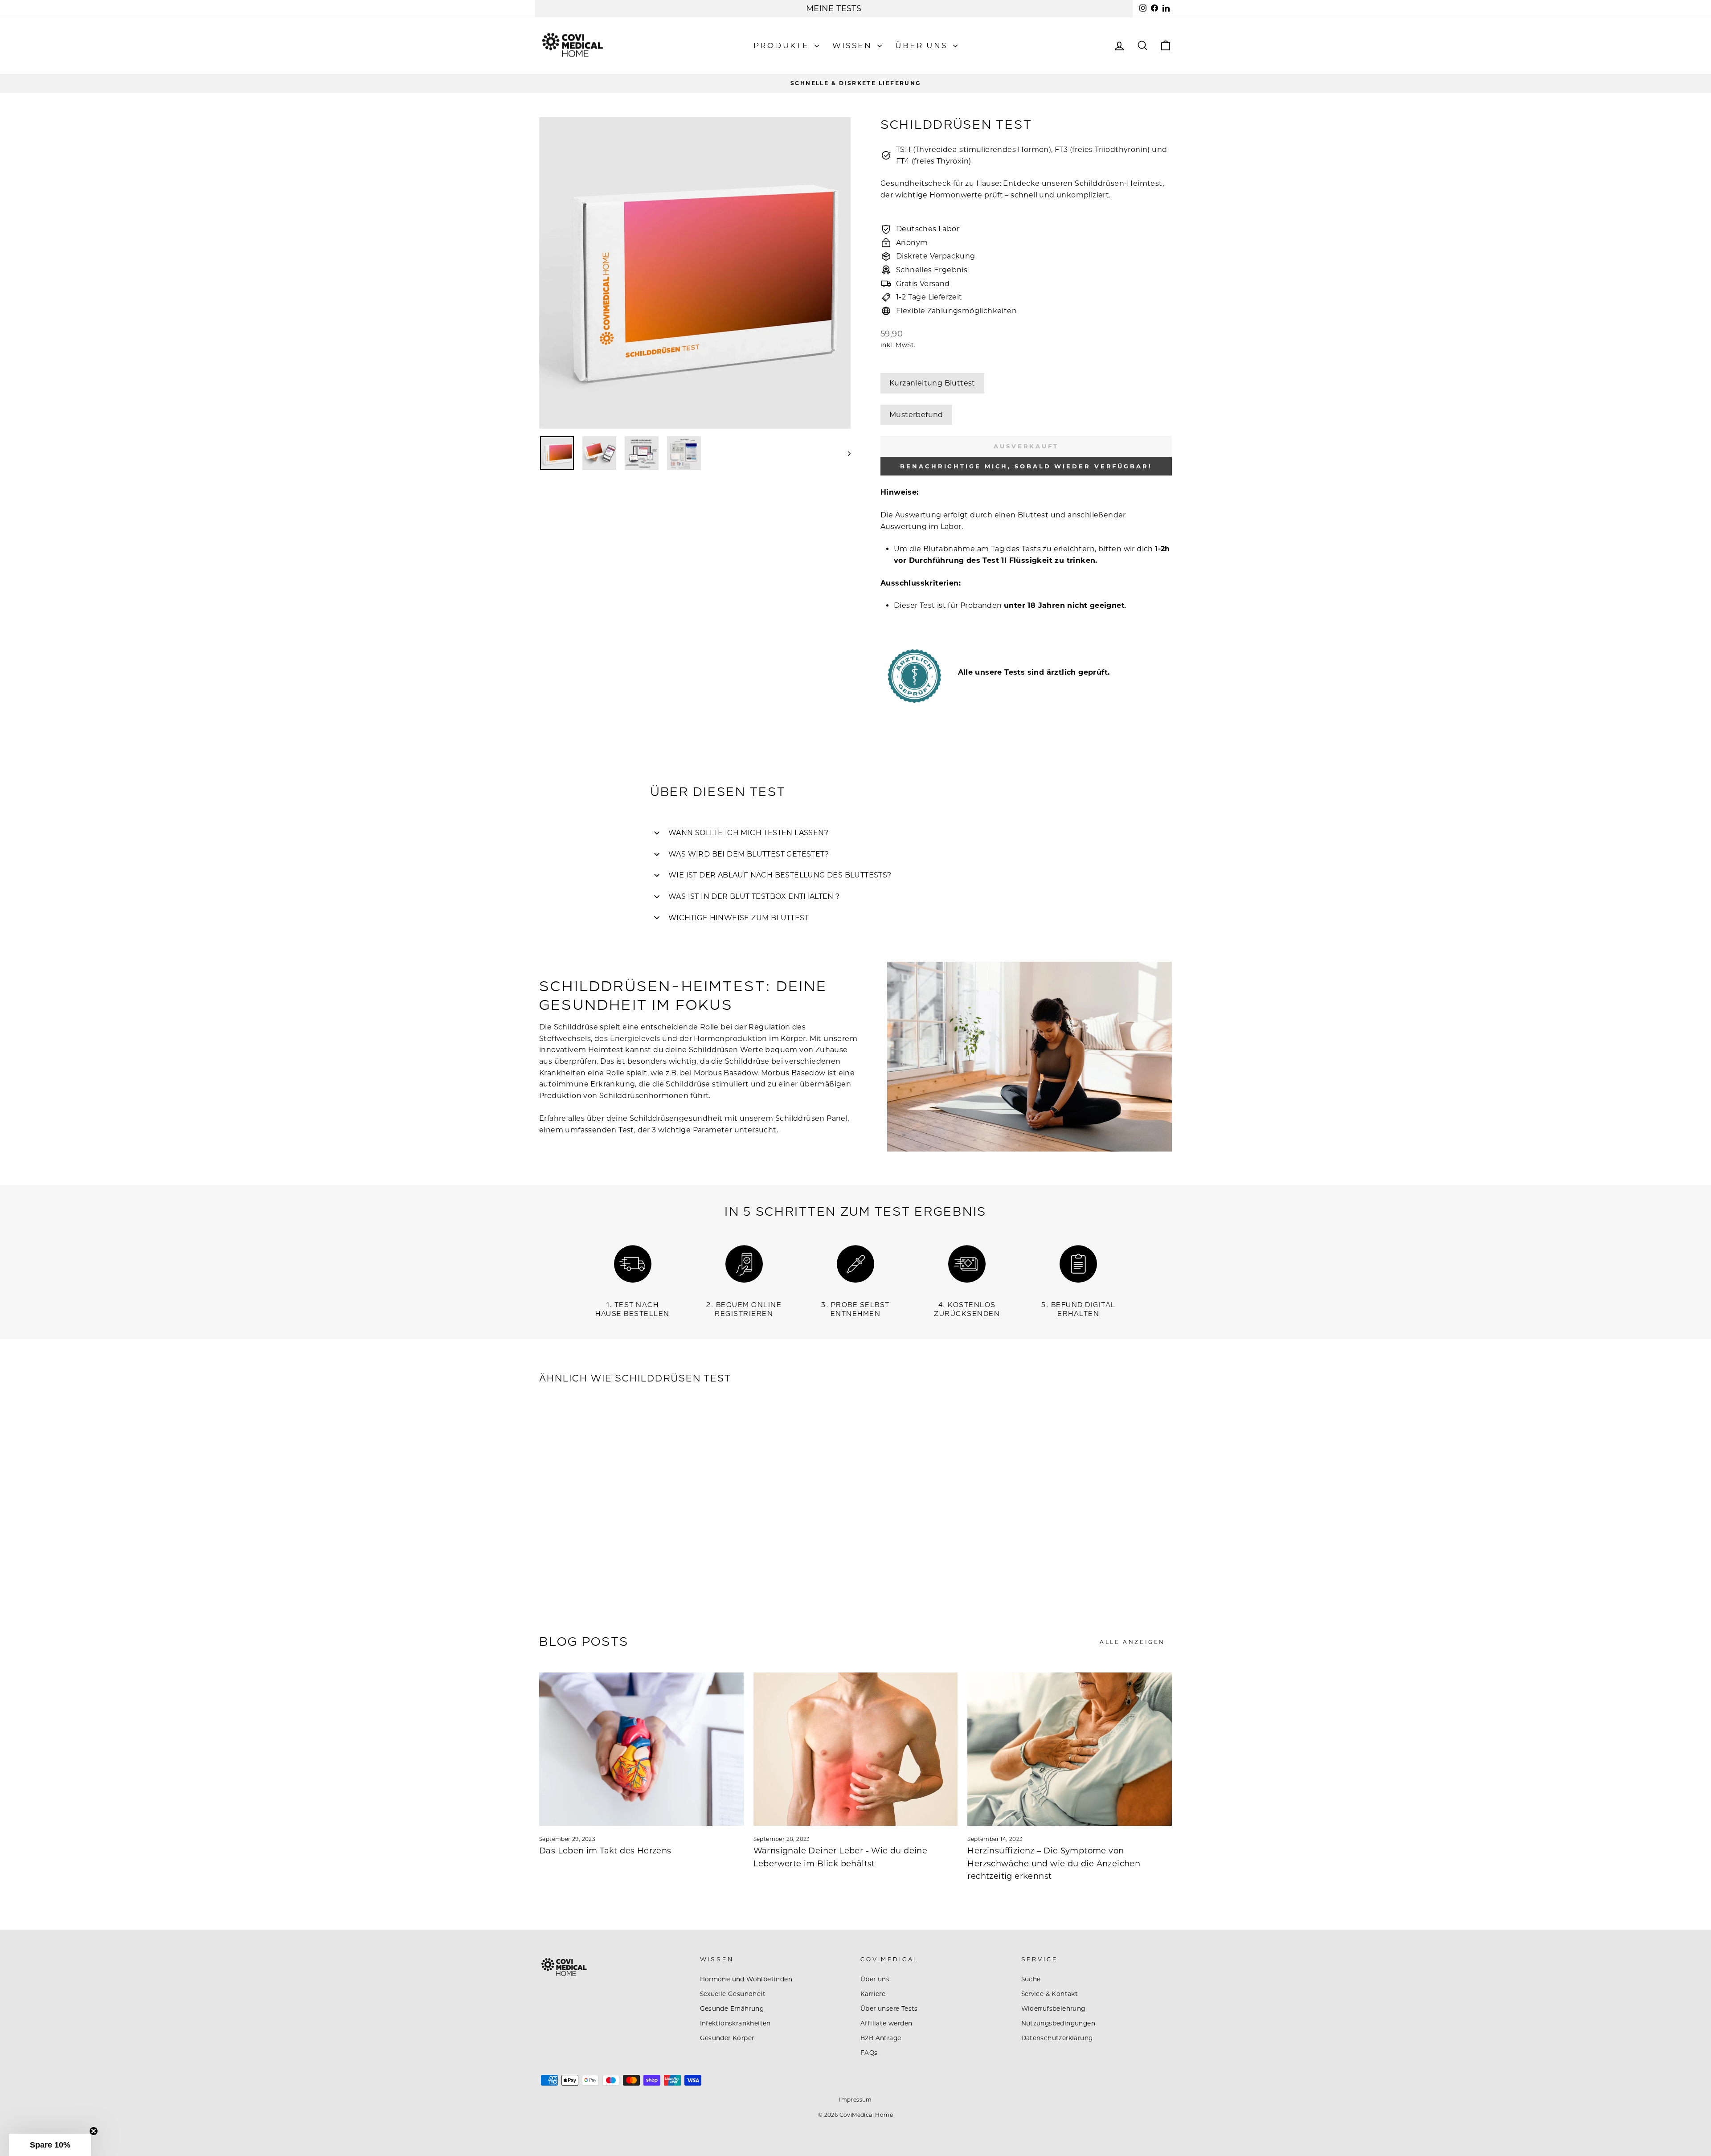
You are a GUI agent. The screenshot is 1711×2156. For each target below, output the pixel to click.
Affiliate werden (886, 2023)
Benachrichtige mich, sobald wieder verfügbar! (1026, 466)
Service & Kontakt (1050, 1994)
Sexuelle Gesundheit (733, 1994)
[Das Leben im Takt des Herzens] (641, 1749)
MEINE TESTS (834, 8)
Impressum (855, 2100)
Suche (1031, 1979)
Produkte (783, 45)
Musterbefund (916, 415)
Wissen (854, 45)
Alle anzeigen (1132, 1642)
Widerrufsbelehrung (1053, 2008)
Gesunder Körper (727, 2038)
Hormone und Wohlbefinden (746, 1979)
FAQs (869, 2053)
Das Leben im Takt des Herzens (605, 1851)
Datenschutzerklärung (1057, 2038)
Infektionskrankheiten (735, 2023)
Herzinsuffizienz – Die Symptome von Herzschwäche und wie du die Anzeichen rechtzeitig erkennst (1054, 1864)
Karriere (873, 1994)
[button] (50, 2145)
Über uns (923, 45)
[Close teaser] (94, 2131)
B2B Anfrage (881, 2038)
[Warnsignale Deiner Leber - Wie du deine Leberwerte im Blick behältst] (856, 1749)
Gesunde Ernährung (732, 2008)
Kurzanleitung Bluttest (932, 383)
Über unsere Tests (889, 2008)
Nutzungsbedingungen (1058, 2023)
